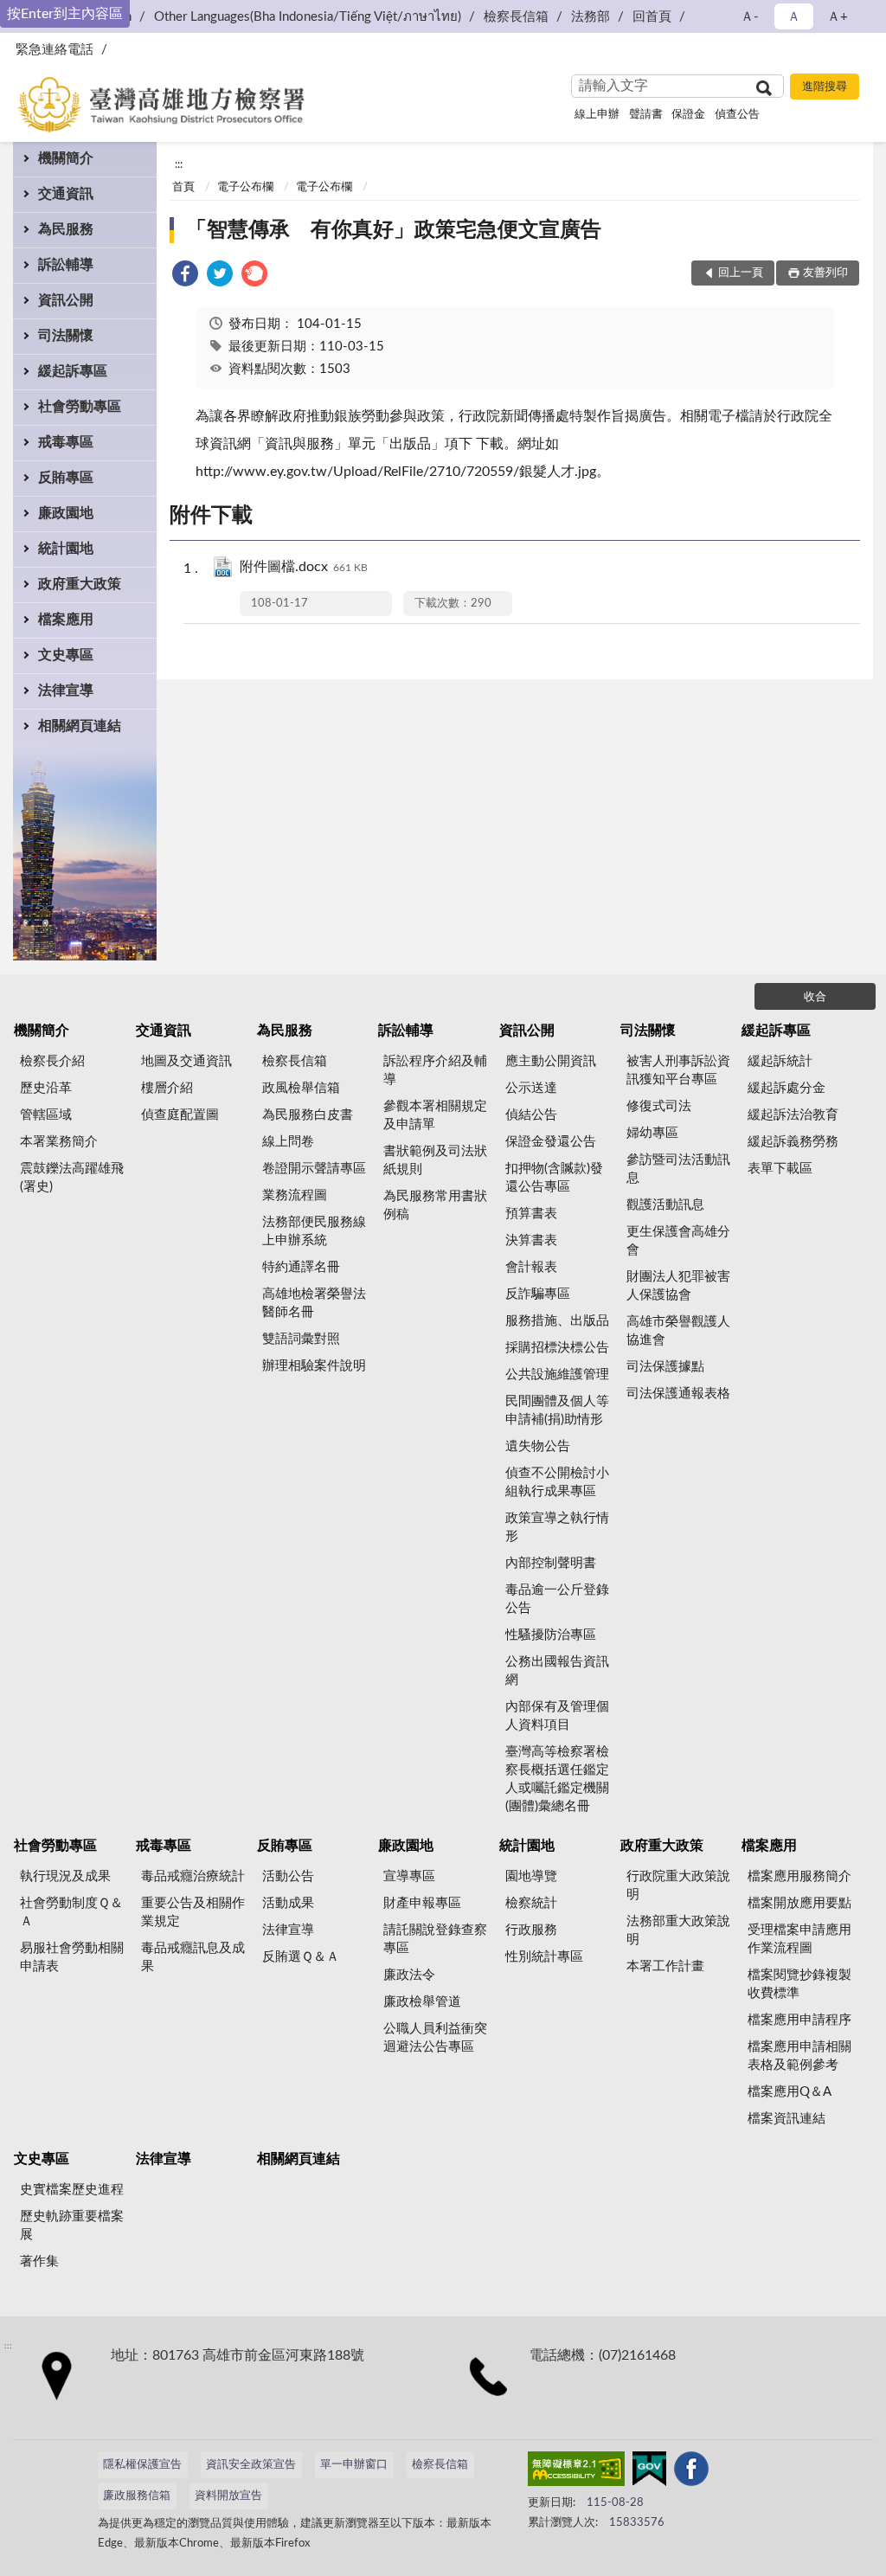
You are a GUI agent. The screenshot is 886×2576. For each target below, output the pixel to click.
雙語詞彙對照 (301, 1339)
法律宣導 (66, 691)
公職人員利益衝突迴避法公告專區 (435, 2038)
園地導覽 (531, 1876)
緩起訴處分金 (786, 1088)
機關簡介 (66, 158)
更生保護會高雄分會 (678, 1241)
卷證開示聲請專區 (314, 1169)
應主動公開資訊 (551, 1061)
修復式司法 (659, 1106)
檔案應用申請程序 (799, 2020)
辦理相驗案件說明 (314, 1366)
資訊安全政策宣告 (251, 2465)
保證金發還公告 (551, 1142)
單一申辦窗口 (354, 2465)
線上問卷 (288, 1142)
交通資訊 (66, 194)
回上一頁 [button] (741, 273)
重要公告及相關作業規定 (193, 1912)
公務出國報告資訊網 (557, 1671)
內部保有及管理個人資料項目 (557, 1716)
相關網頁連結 (80, 726)
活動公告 (288, 1876)
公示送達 (531, 1088)
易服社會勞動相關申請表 (72, 1957)
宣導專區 (409, 1876)
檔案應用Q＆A (790, 2092)
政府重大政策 (80, 584)
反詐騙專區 (538, 1294)
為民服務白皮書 (308, 1115)
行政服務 (531, 1930)
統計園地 (66, 549)
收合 (815, 997)
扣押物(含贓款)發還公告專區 (554, 1178)
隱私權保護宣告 (142, 2465)
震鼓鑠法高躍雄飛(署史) (72, 1178)
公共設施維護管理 (557, 1375)
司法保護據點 (665, 1367)
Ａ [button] (794, 17)
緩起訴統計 (780, 1061)
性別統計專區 (544, 1957)
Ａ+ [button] (838, 17)
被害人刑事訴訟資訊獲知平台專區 (678, 1070)
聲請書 (646, 115)
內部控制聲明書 (551, 1563)
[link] (185, 276)
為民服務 (66, 229)
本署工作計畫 (665, 1966)
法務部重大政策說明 (678, 1930)
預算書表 (531, 1214)
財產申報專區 (422, 1903)
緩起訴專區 (73, 371)
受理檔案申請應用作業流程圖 (799, 1939)
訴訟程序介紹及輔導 (435, 1070)
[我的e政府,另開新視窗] (649, 2472)
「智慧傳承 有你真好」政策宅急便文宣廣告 (394, 230)
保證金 (688, 115)
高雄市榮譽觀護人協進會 (678, 1331)
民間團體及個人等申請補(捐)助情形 (557, 1410)
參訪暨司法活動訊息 (678, 1169)
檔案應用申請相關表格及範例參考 (799, 2056)
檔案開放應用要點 (799, 1903)
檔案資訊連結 (786, 2119)
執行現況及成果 (65, 1876)
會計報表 (531, 1267)
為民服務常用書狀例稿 (435, 1205)
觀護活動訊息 (665, 1205)
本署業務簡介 (59, 1142)
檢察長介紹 (52, 1061)
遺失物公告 (538, 1446)
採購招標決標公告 (557, 1348)
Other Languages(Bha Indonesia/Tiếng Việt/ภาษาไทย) (308, 17)
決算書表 (531, 1240)
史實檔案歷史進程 (72, 2190)
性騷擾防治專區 (551, 1635)
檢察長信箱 (516, 17)
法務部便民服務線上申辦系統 (314, 1231)
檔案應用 (66, 620)
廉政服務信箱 (137, 2496)
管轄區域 (46, 1115)
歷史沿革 (46, 1088)
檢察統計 (531, 1903)
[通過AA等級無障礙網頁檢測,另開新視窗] (576, 2472)
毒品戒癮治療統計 (193, 1876)
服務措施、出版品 (557, 1321)
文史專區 (66, 655)
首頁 (183, 187)
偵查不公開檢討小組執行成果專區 (557, 1482)
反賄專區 (66, 478)
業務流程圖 (295, 1195)
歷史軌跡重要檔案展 (72, 2226)
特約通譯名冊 (301, 1267)
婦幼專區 (652, 1133)
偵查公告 (737, 115)
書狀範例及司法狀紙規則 (435, 1160)
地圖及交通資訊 (186, 1061)
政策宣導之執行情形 (557, 1527)
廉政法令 (409, 1975)
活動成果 (288, 1903)
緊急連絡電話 (55, 50)
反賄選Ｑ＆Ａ (301, 1957)
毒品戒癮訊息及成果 (193, 1957)
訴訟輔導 (66, 265)
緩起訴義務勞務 (793, 1142)
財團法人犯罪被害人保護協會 (678, 1286)
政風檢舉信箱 (301, 1088)
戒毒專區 (66, 442)
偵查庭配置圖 (180, 1115)
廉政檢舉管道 (422, 2002)
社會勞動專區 (80, 407)
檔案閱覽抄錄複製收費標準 (799, 1984)
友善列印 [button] (825, 273)
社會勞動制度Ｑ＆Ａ (71, 1912)
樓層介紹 (167, 1088)
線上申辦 (597, 115)
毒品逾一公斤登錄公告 (557, 1599)
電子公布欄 (245, 187)
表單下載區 (780, 1169)
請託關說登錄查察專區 (435, 1939)
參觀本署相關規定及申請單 (435, 1115)
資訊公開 (66, 300)
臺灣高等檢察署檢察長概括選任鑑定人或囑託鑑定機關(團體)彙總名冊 (557, 1779)
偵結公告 (531, 1115)
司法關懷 (66, 336)
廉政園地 (66, 513)
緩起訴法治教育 (793, 1115)
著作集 (39, 2261)
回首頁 (652, 17)
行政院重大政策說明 (678, 1885)
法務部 (591, 17)
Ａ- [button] (750, 17)
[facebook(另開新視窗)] (691, 2472)
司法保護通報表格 (678, 1394)
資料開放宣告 (228, 2496)
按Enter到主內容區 (65, 14)
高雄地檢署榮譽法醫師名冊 (314, 1303)
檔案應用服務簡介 (799, 1876)
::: (179, 164)
